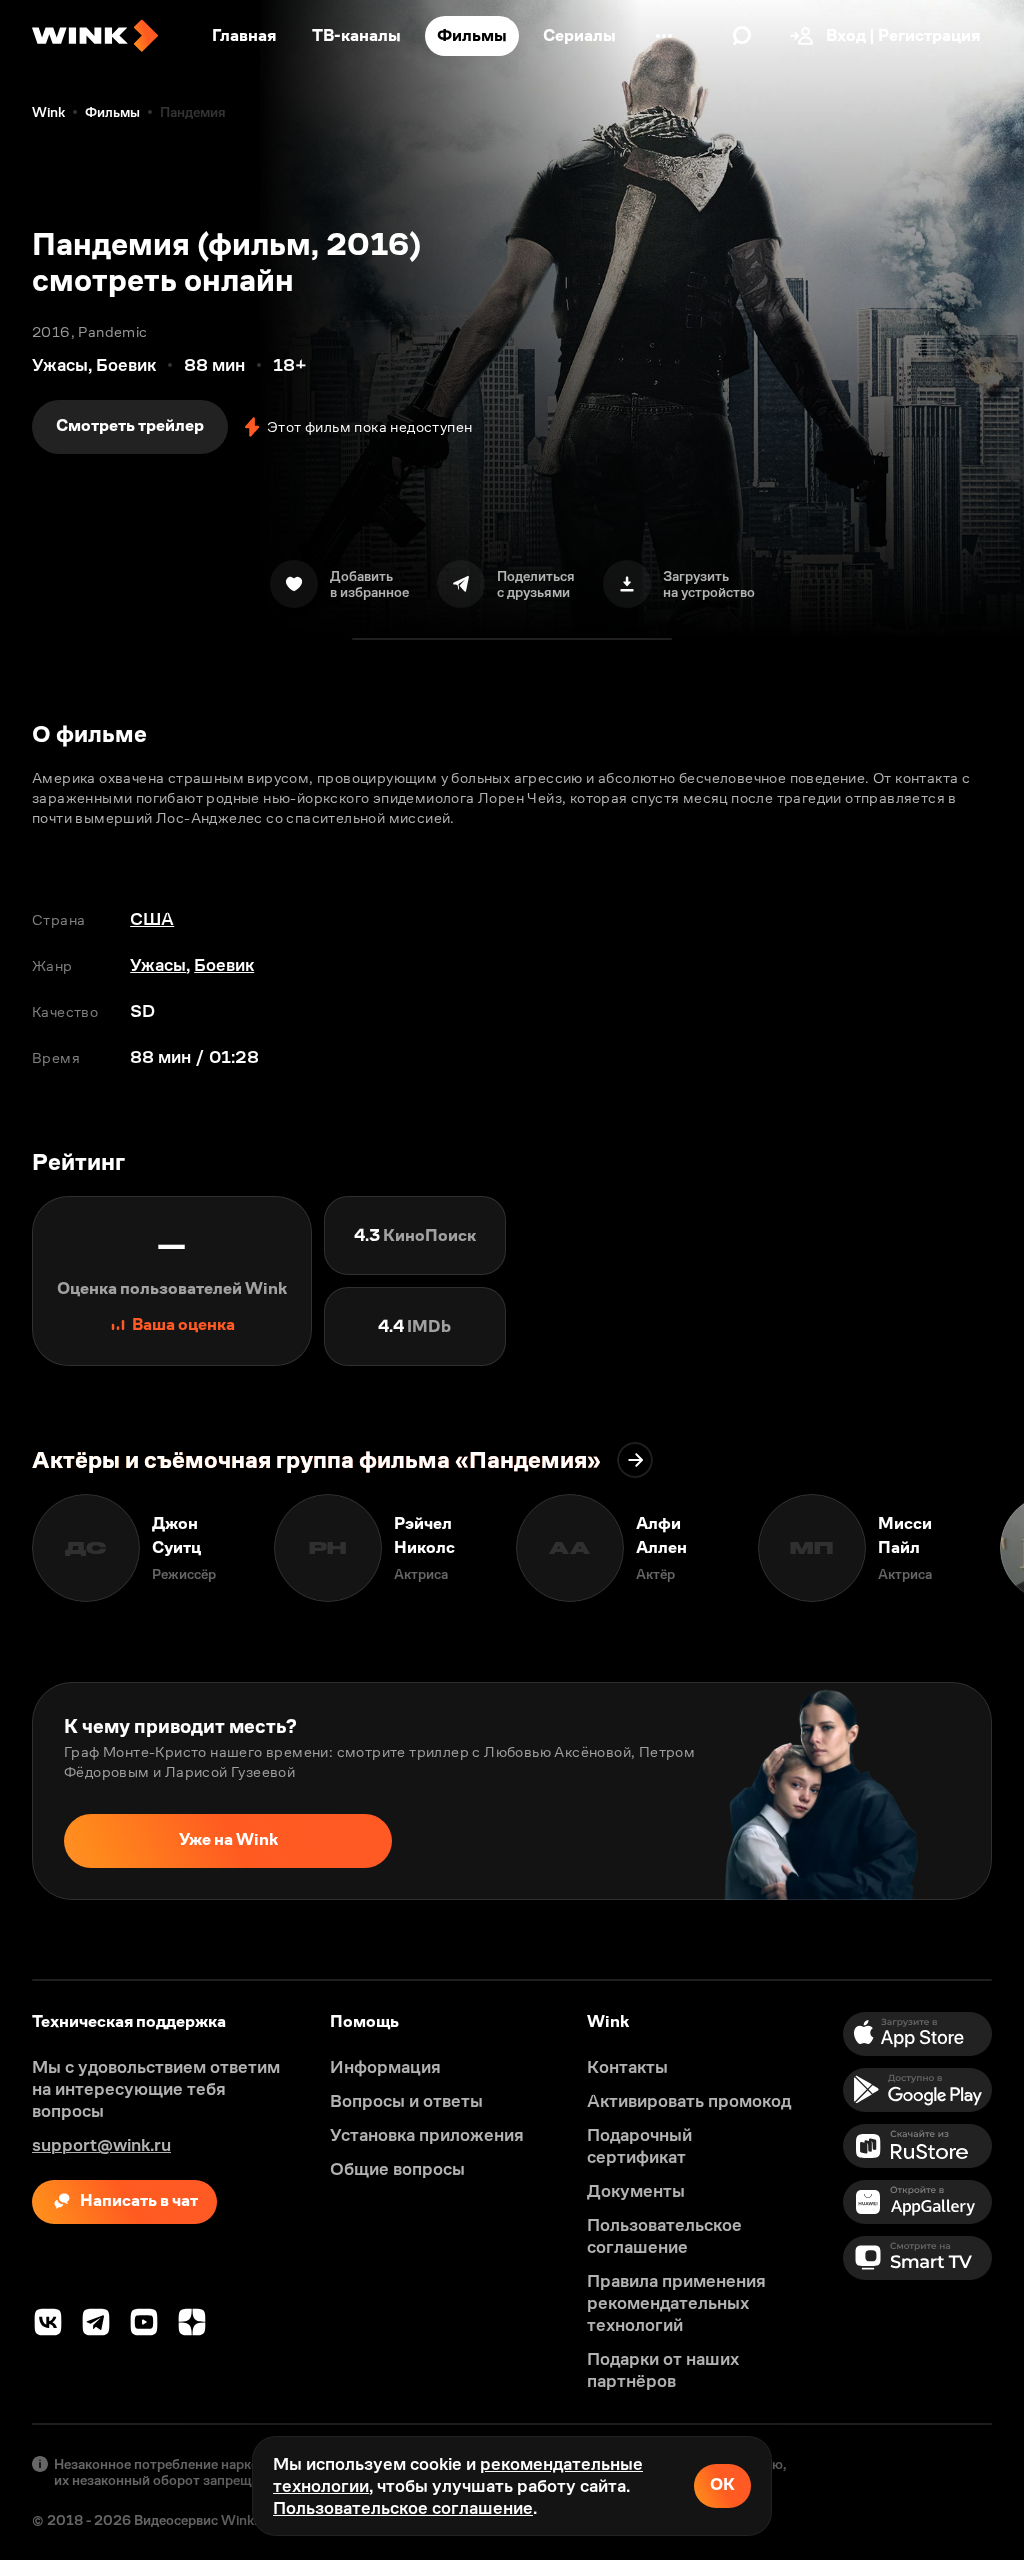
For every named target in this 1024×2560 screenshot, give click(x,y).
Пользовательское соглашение (403, 2508)
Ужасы (158, 965)
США (152, 919)
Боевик (224, 965)
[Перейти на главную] (95, 36)
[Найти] (742, 36)
